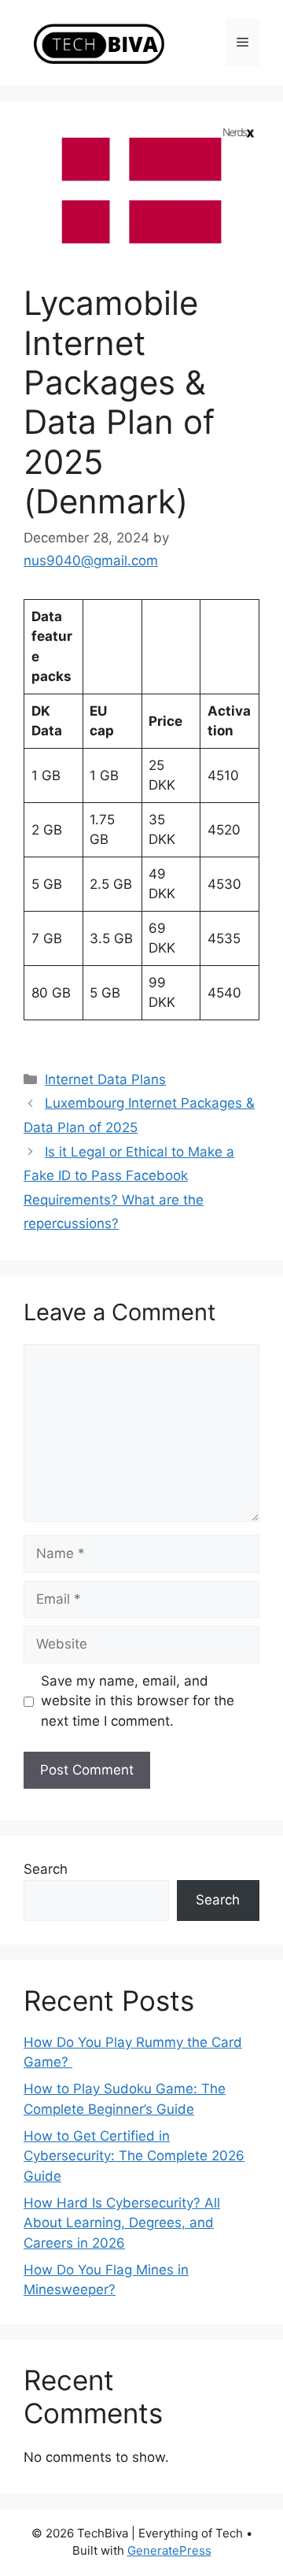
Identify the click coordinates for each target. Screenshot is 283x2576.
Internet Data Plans (105, 1079)
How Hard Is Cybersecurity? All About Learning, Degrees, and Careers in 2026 (122, 2223)
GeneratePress (169, 2550)
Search (46, 1869)
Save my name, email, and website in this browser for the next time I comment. (138, 1701)
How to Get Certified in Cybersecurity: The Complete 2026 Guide (134, 2156)
